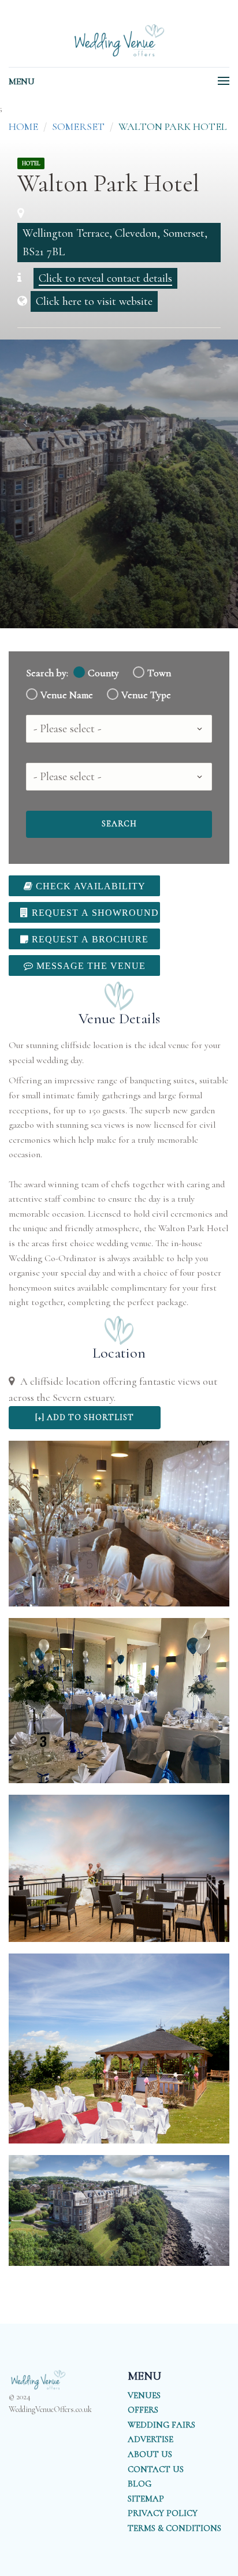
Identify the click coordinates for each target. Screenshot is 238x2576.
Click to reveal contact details (105, 278)
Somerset (78, 126)
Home (23, 126)
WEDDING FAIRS (161, 2425)
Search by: (47, 673)
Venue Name (67, 695)
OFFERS (143, 2410)
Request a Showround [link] (94, 912)
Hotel (31, 163)
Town (159, 673)
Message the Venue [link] (90, 965)
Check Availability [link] (89, 886)
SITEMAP (146, 2499)
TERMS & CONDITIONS (174, 2528)
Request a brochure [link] (89, 939)
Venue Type (146, 695)
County (103, 673)
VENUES (144, 2395)
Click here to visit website (94, 301)
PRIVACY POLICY (163, 2513)
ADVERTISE (150, 2439)
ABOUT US (150, 2454)
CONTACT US (156, 2469)
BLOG (140, 2484)
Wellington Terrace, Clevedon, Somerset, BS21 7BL (115, 243)
